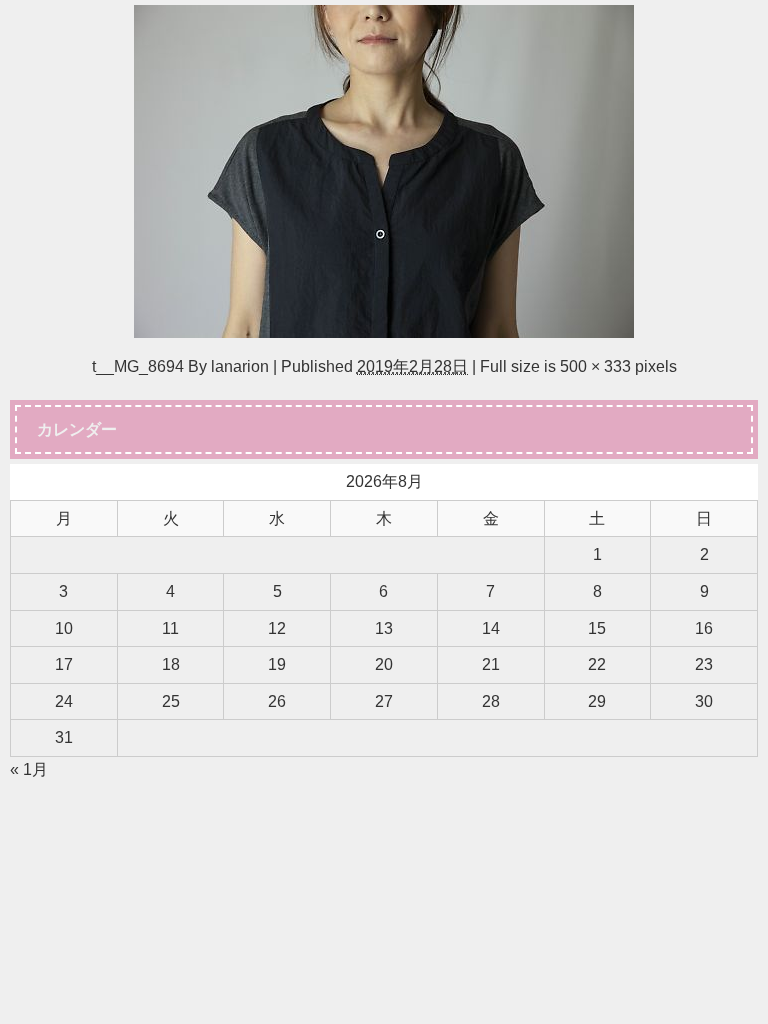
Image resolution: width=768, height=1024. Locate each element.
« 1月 (29, 769)
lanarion (240, 366)
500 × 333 (595, 366)
